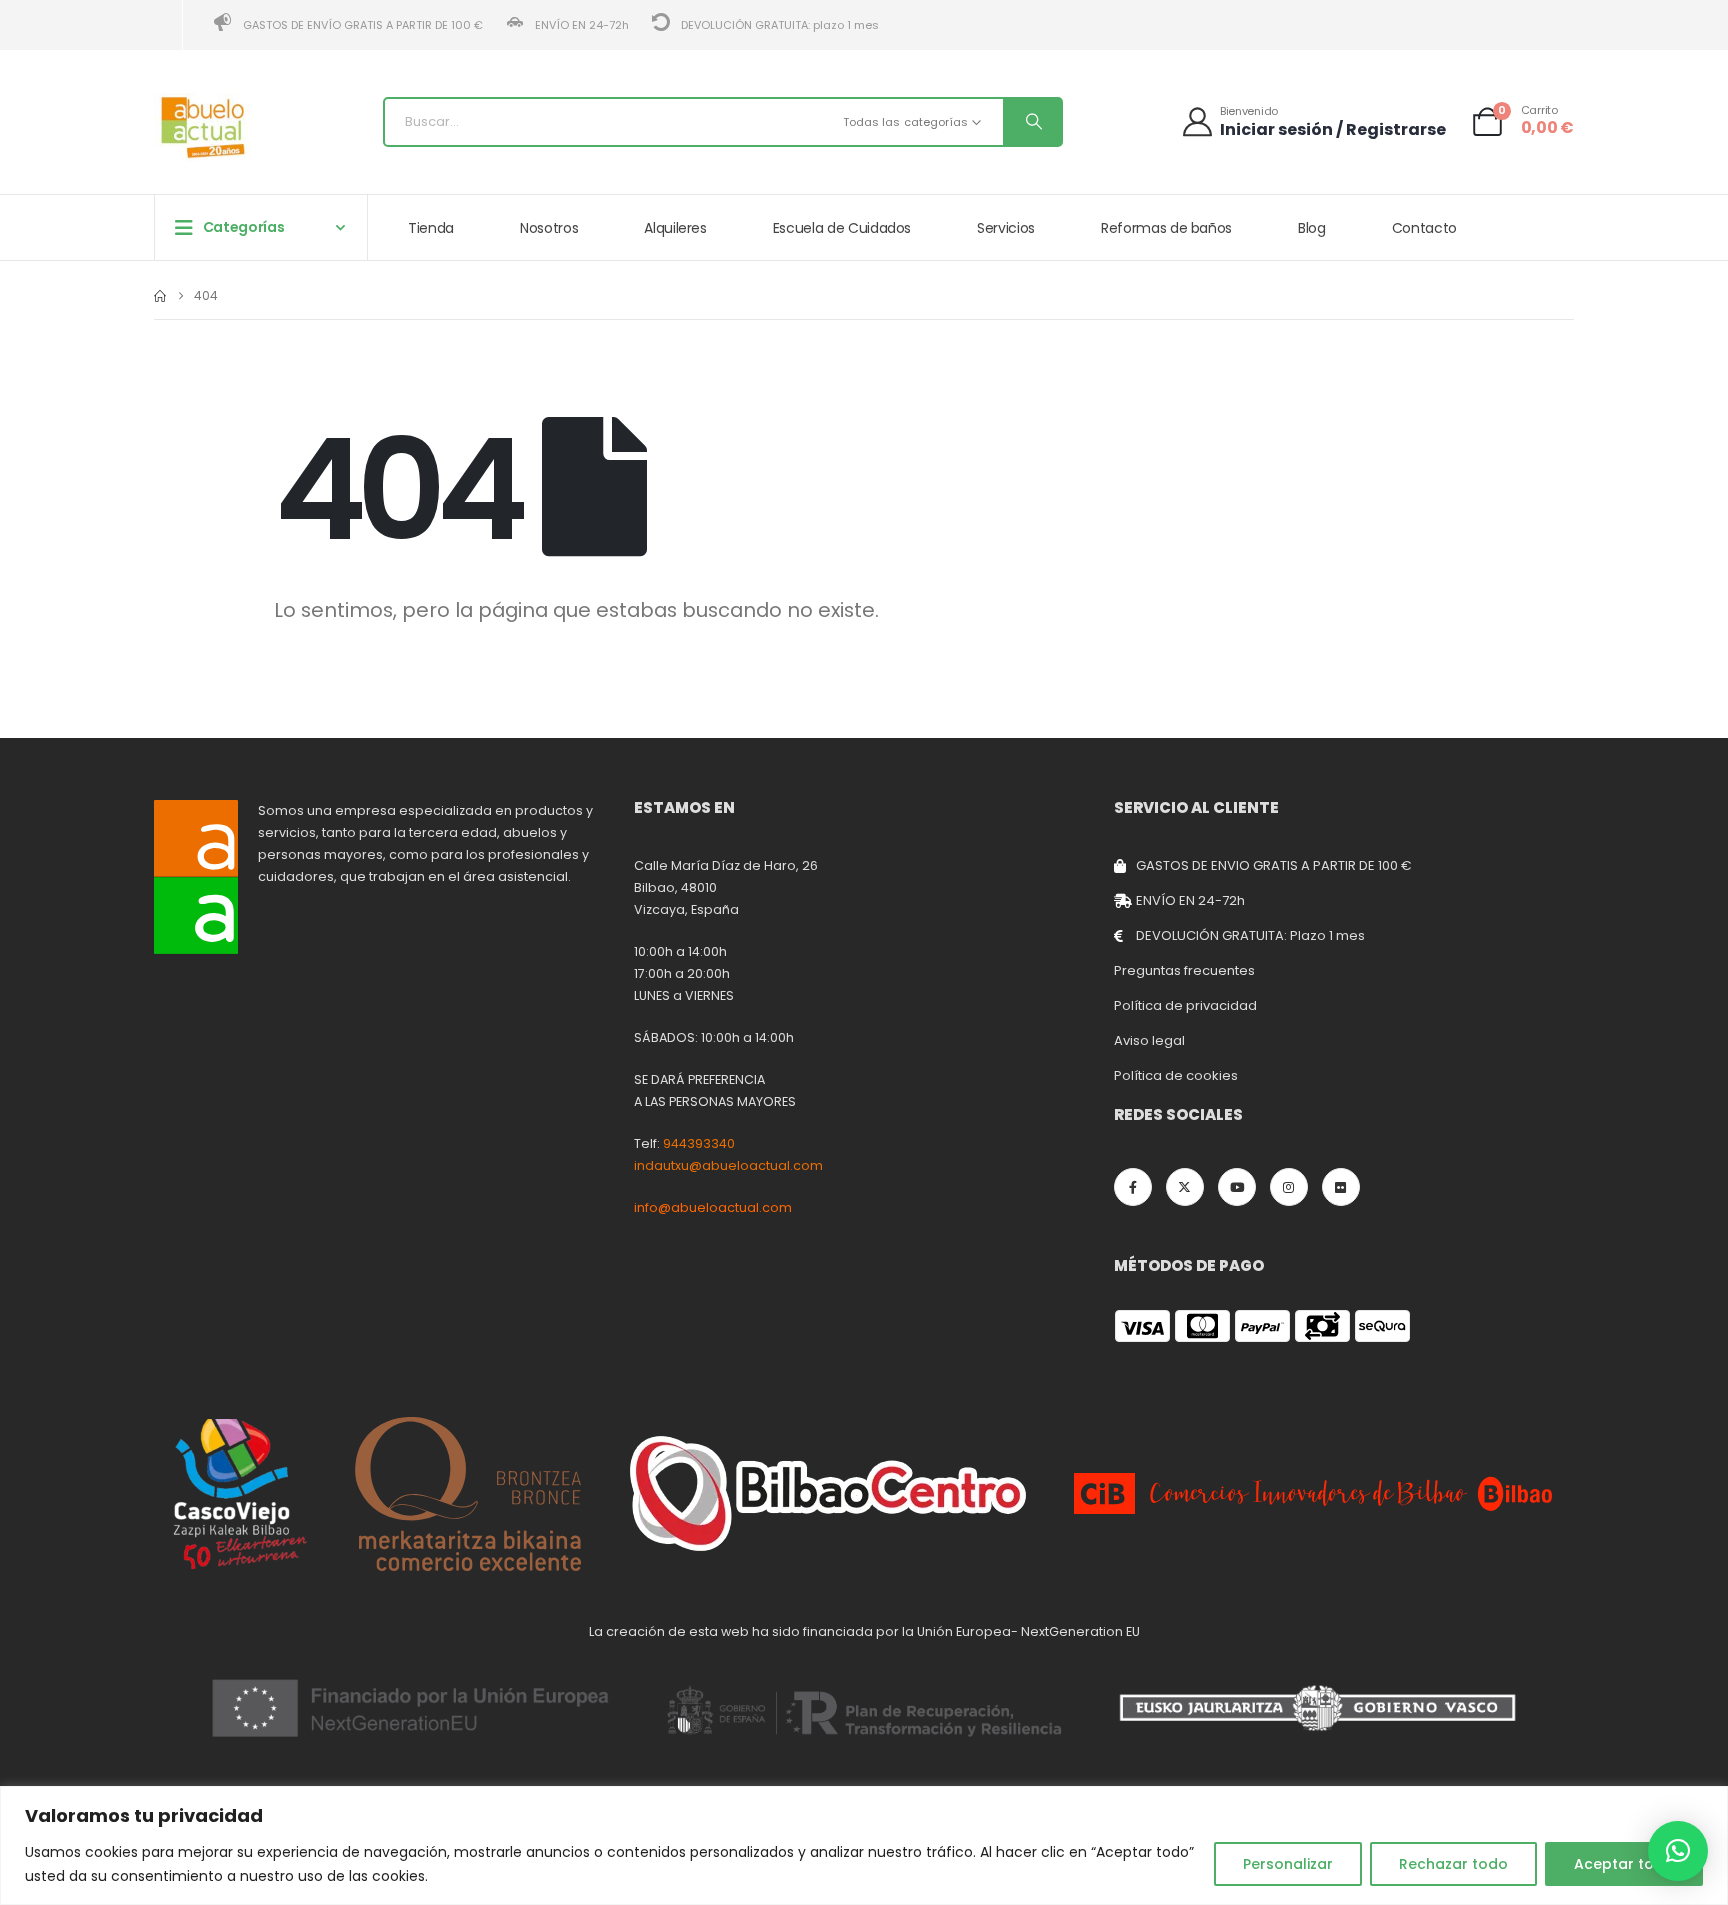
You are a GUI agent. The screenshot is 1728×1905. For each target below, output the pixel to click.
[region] (864, 1845)
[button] (1678, 1851)
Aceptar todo (1624, 1864)
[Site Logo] (204, 127)
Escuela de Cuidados (842, 228)
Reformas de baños (1166, 228)
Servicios (1006, 228)
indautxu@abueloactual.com (728, 1165)
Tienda (431, 228)
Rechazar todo (1453, 1864)
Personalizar (1288, 1864)
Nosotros (549, 228)
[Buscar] (1032, 122)
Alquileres (675, 228)
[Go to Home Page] (160, 296)
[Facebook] (1133, 1187)
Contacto (1424, 228)
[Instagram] (1289, 1187)
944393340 (699, 1143)
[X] (1185, 1187)
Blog (1312, 228)
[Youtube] (1237, 1187)
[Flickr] (1341, 1187)
